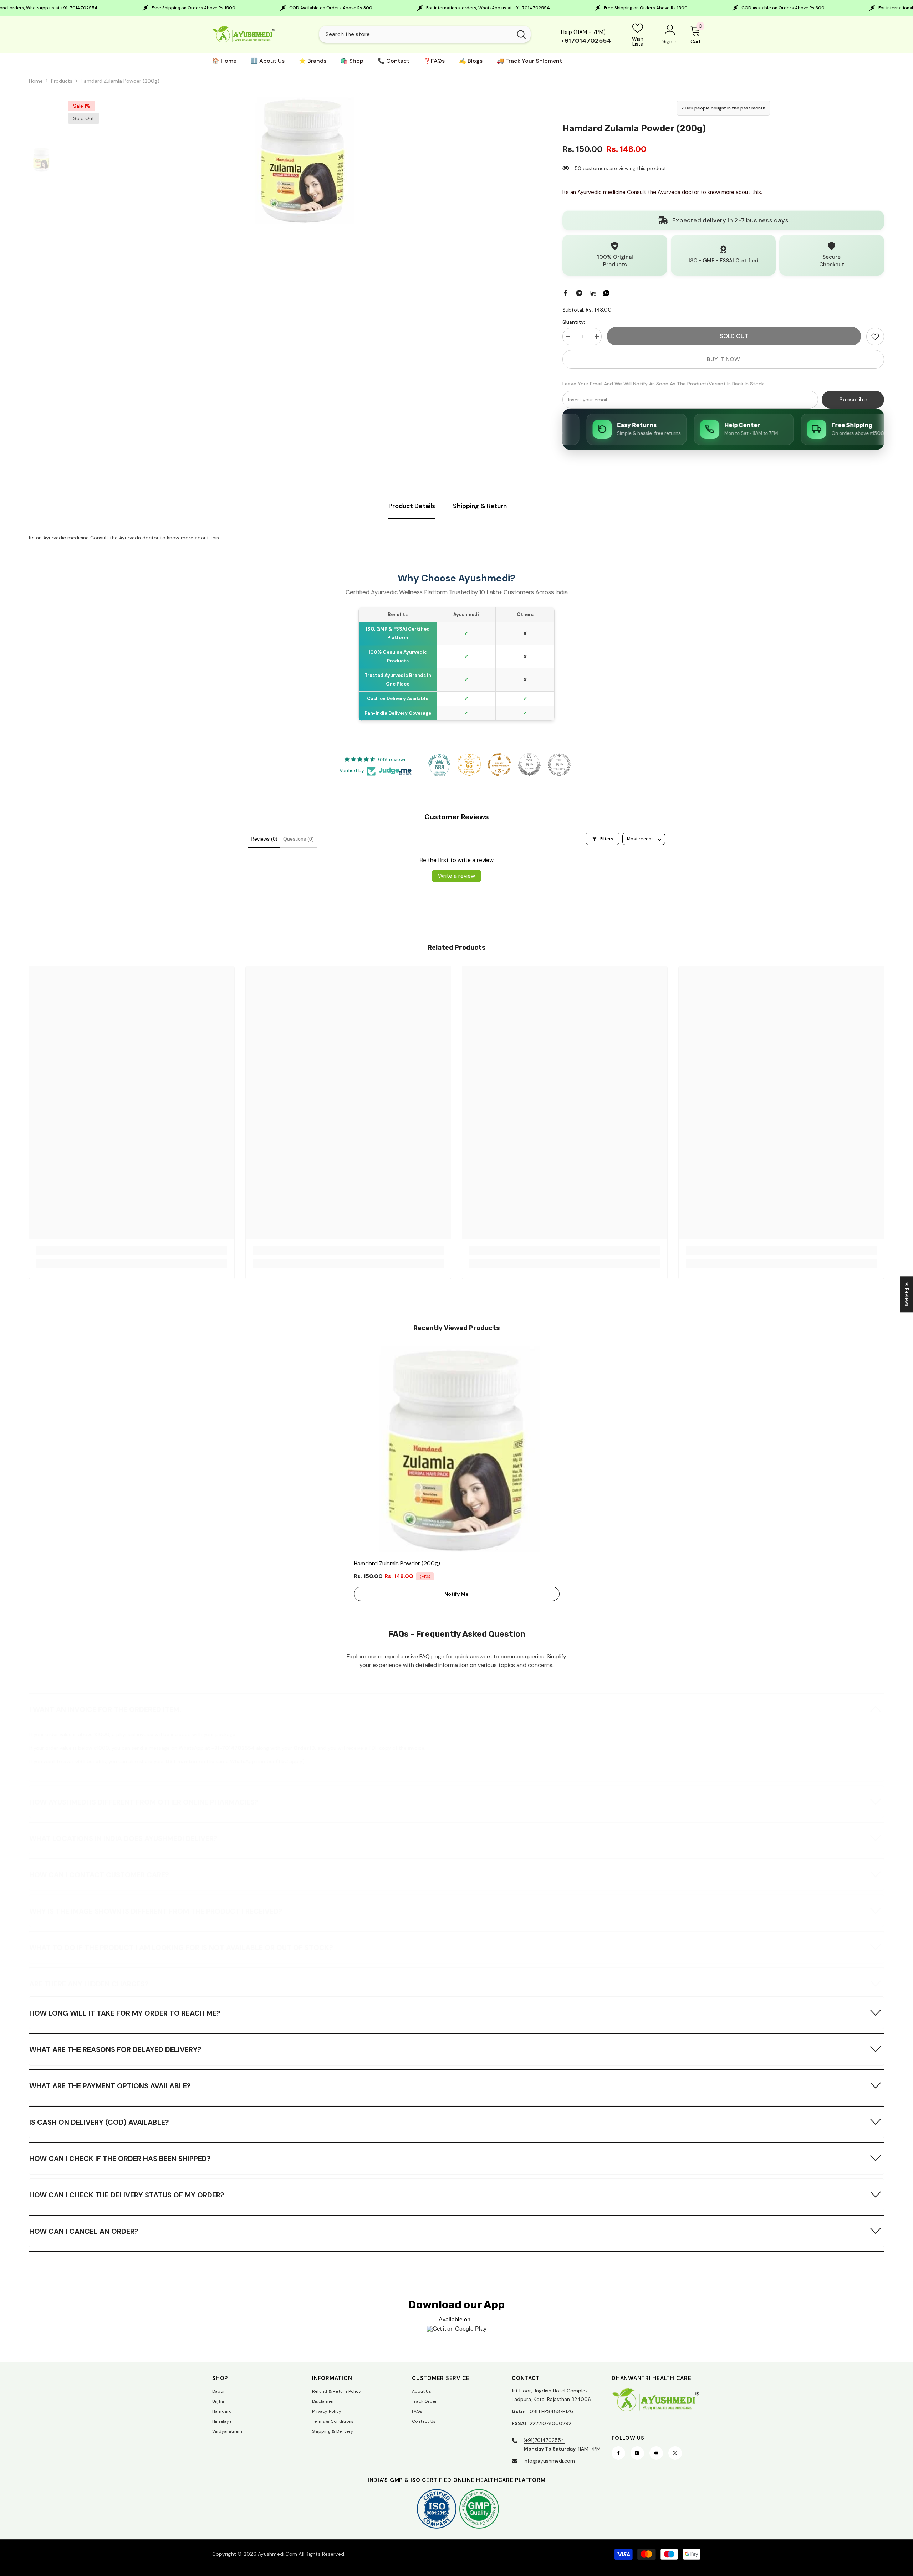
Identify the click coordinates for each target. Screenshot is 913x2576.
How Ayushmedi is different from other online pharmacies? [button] (144, 1802)
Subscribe (853, 399)
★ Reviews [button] (907, 1294)
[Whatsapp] (606, 293)
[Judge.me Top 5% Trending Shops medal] (559, 765)
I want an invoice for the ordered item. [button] (105, 1709)
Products (62, 81)
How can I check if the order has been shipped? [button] (120, 2159)
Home (36, 81)
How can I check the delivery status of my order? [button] (127, 2195)
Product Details (412, 506)
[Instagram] (637, 2453)
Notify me (456, 1594)
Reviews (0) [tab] (264, 839)
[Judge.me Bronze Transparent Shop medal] (499, 765)
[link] (875, 337)
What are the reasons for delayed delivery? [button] (115, 2049)
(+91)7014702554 (544, 2440)
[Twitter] (675, 2453)
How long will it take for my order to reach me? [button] (125, 2013)
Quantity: (574, 322)
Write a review (456, 876)
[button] (456, 1709)
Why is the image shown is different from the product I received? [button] (156, 1911)
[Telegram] (579, 293)
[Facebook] (566, 293)
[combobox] (416, 34)
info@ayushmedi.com (549, 2461)
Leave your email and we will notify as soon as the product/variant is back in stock (663, 384)
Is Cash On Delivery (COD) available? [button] (99, 2122)
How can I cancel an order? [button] (84, 2231)
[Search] (425, 34)
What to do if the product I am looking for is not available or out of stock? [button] (181, 1948)
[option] (303, 160)
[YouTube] (656, 2453)
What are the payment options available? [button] (110, 2086)
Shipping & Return (480, 506)
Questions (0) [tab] (299, 839)
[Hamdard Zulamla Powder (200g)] (457, 1449)
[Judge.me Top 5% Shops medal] (529, 765)
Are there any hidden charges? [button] (89, 1984)
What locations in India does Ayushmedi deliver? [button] (123, 1838)
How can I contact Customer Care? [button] (99, 1875)
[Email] (593, 293)
